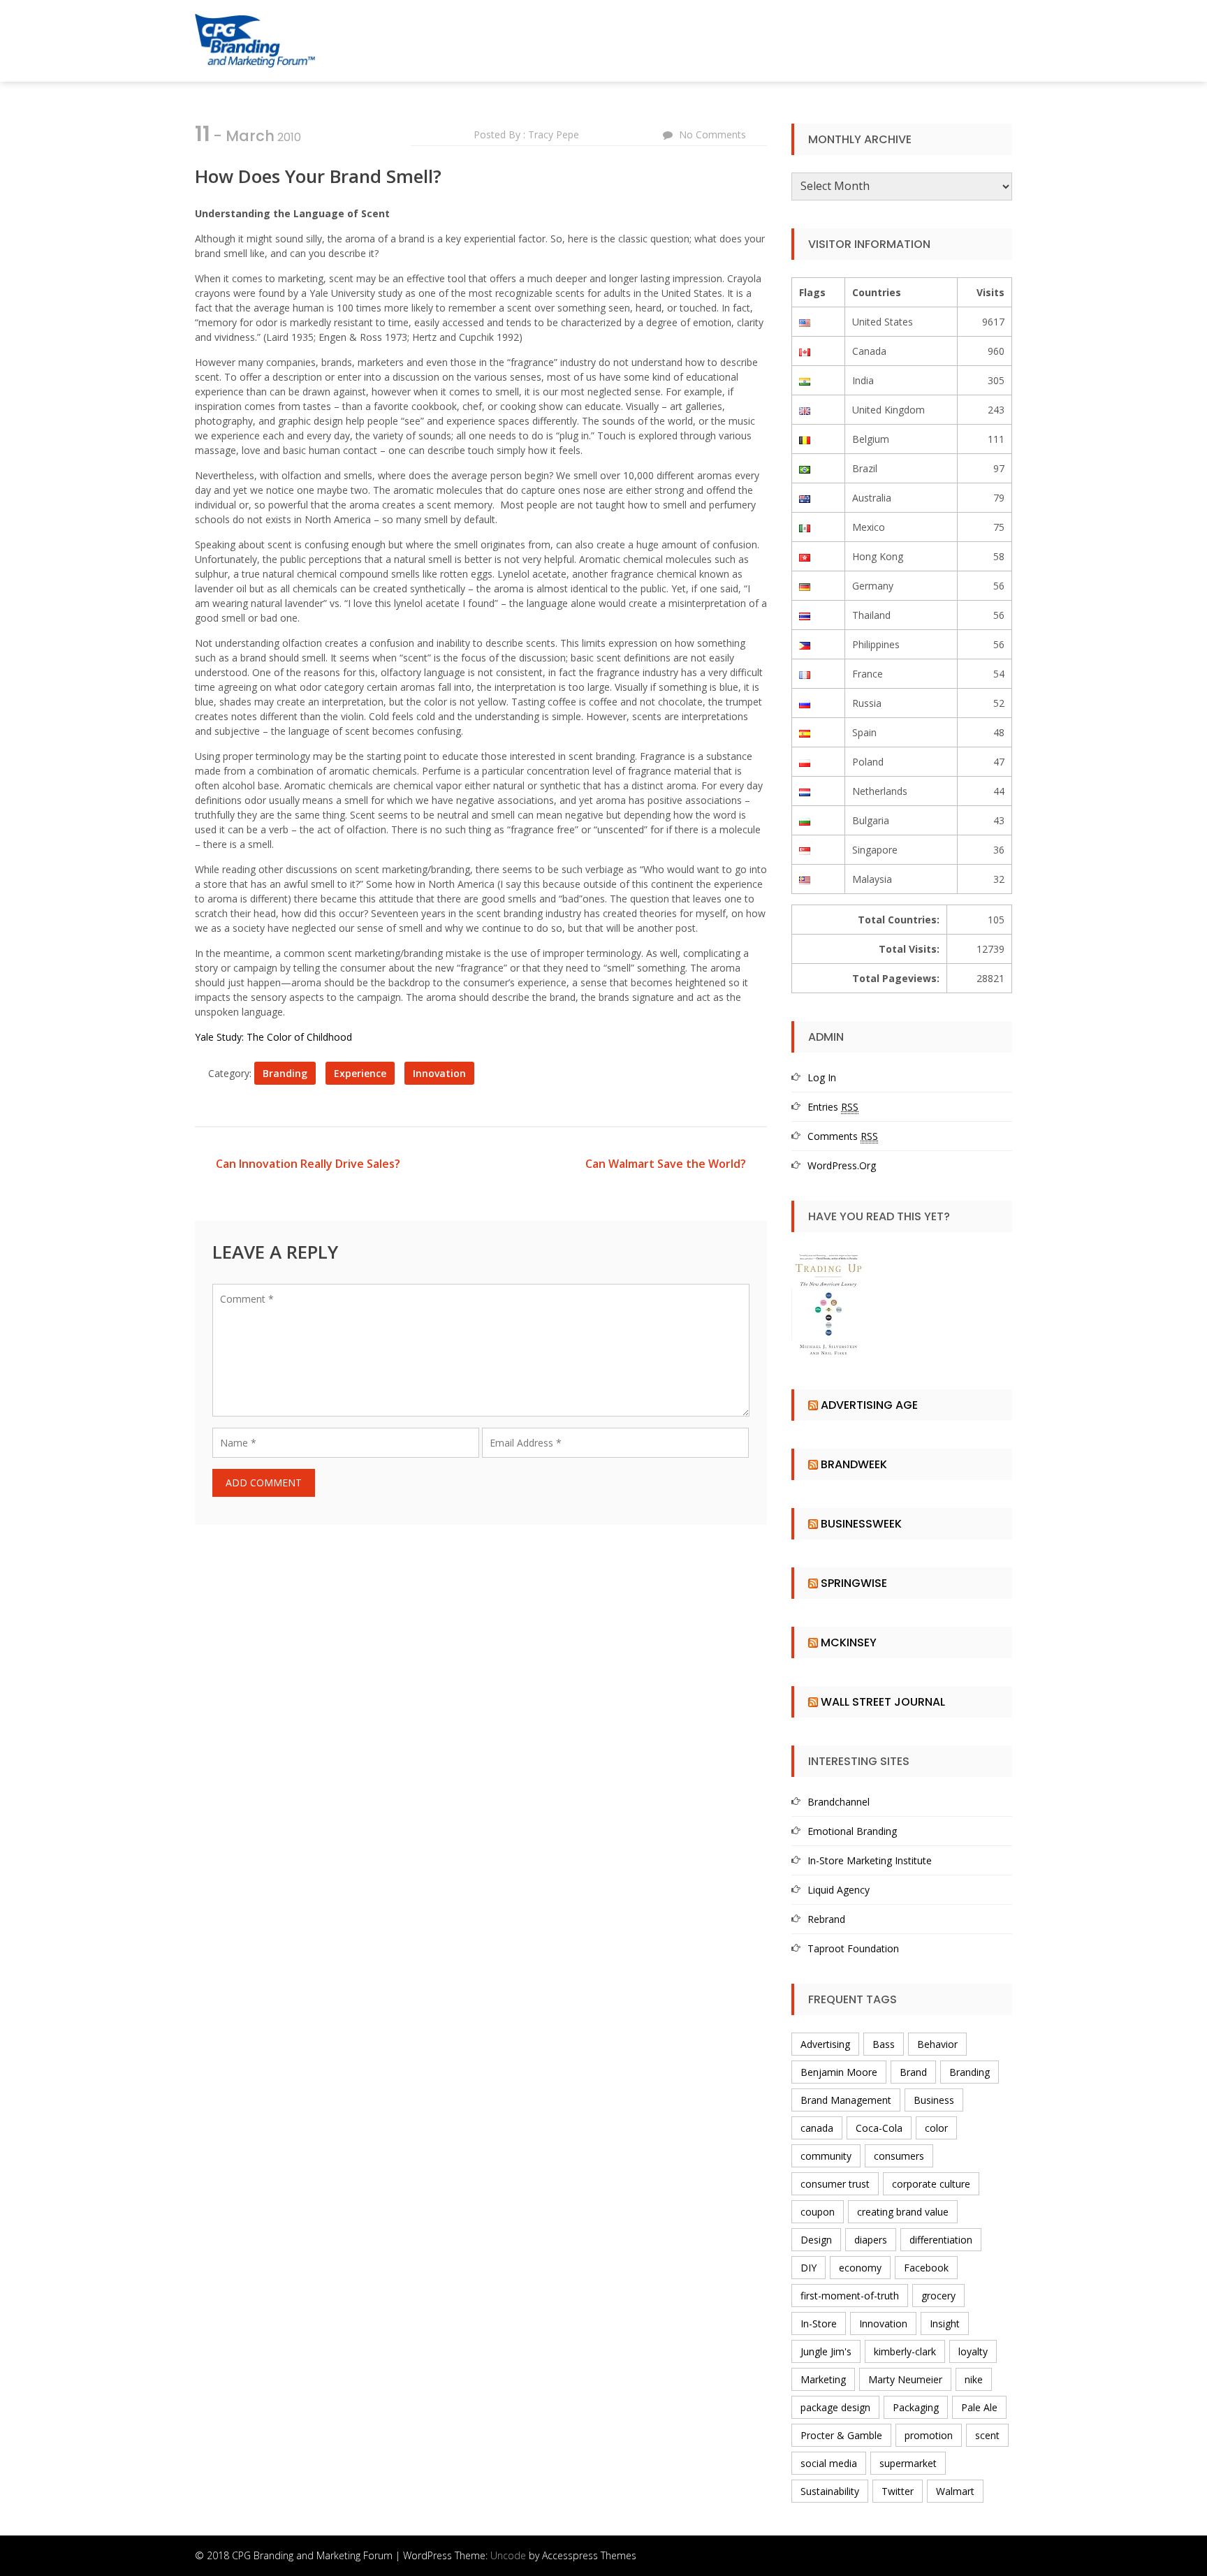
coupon (818, 2212)
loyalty (973, 2351)
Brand (913, 2072)
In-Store (819, 2323)
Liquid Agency (839, 1890)
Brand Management (846, 2100)
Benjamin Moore (839, 2072)
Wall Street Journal (883, 1702)
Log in (822, 1077)
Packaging (916, 2407)
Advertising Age (869, 1405)
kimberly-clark (905, 2351)
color (936, 2128)
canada (817, 2128)
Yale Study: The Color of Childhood (273, 1037)
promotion (929, 2435)
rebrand (826, 1919)
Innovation (439, 1073)
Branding (285, 1073)
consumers (899, 2156)
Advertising (825, 2044)
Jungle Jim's (826, 2351)
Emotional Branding (852, 1831)
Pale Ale (979, 2407)
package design (835, 2407)
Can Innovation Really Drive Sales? (308, 1164)
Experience (360, 1073)
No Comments (712, 134)
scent (987, 2435)
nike (974, 2379)
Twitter (898, 2491)
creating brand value (903, 2212)
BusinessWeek (861, 1524)
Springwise (854, 1583)
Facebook (926, 2268)
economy (860, 2268)
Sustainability (830, 2491)
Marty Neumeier (905, 2379)
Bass (884, 2044)
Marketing (823, 2379)
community (826, 2156)
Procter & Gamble (841, 2435)
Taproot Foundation (853, 1948)
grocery (938, 2296)
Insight (945, 2323)
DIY (809, 2268)
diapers (871, 2240)
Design (816, 2240)
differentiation (941, 2240)
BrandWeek (854, 1464)
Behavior (937, 2044)
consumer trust (835, 2184)
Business (934, 2100)
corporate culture (931, 2184)
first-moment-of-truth (850, 2296)
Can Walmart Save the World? (666, 1164)
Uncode (508, 2555)
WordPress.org (842, 1165)
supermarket (908, 2463)
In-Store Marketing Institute (870, 1860)
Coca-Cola (879, 2128)
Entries (833, 1107)
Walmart (955, 2491)
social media (829, 2463)
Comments (843, 1136)
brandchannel (839, 1802)
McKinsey (849, 1642)
